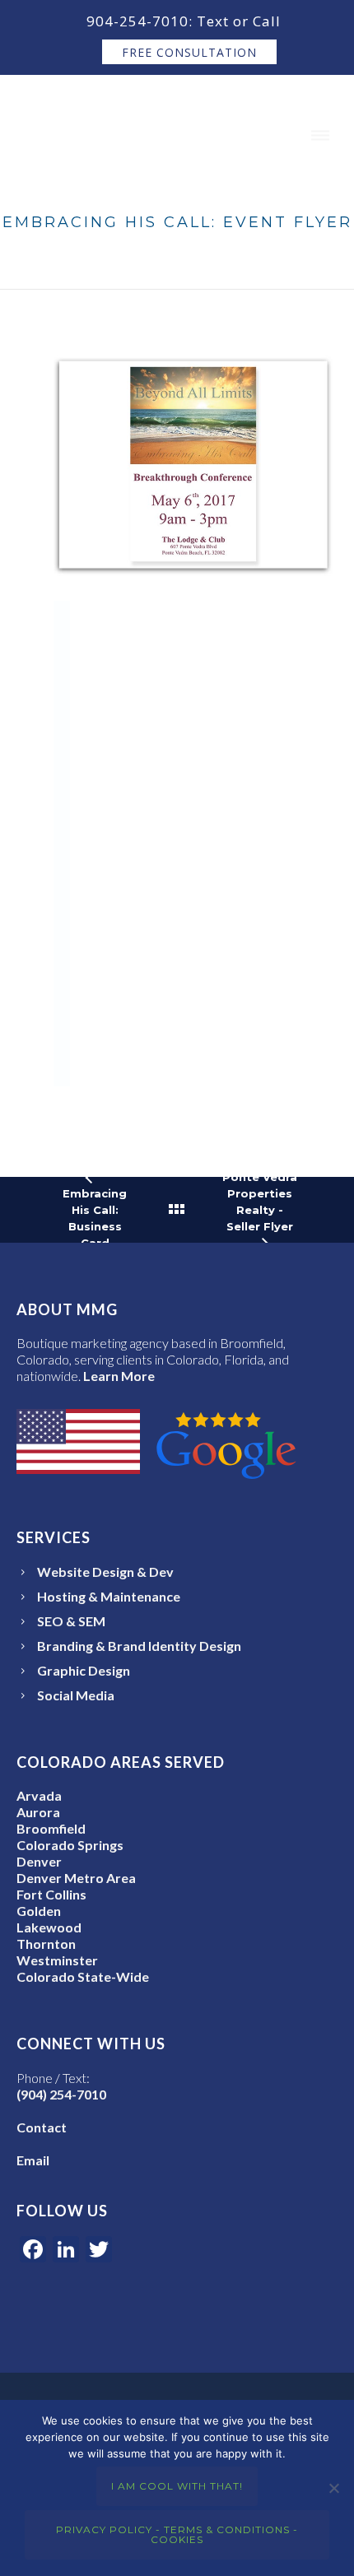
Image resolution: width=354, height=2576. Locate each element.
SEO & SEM (71, 1621)
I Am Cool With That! (177, 2486)
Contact (42, 2127)
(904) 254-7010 (61, 2094)
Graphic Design (84, 1670)
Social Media (76, 1695)
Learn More (119, 1376)
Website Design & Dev (105, 1572)
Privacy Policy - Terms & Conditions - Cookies (177, 2534)
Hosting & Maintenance (109, 1596)
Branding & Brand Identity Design (139, 1646)
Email (33, 2160)
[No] (333, 2488)
